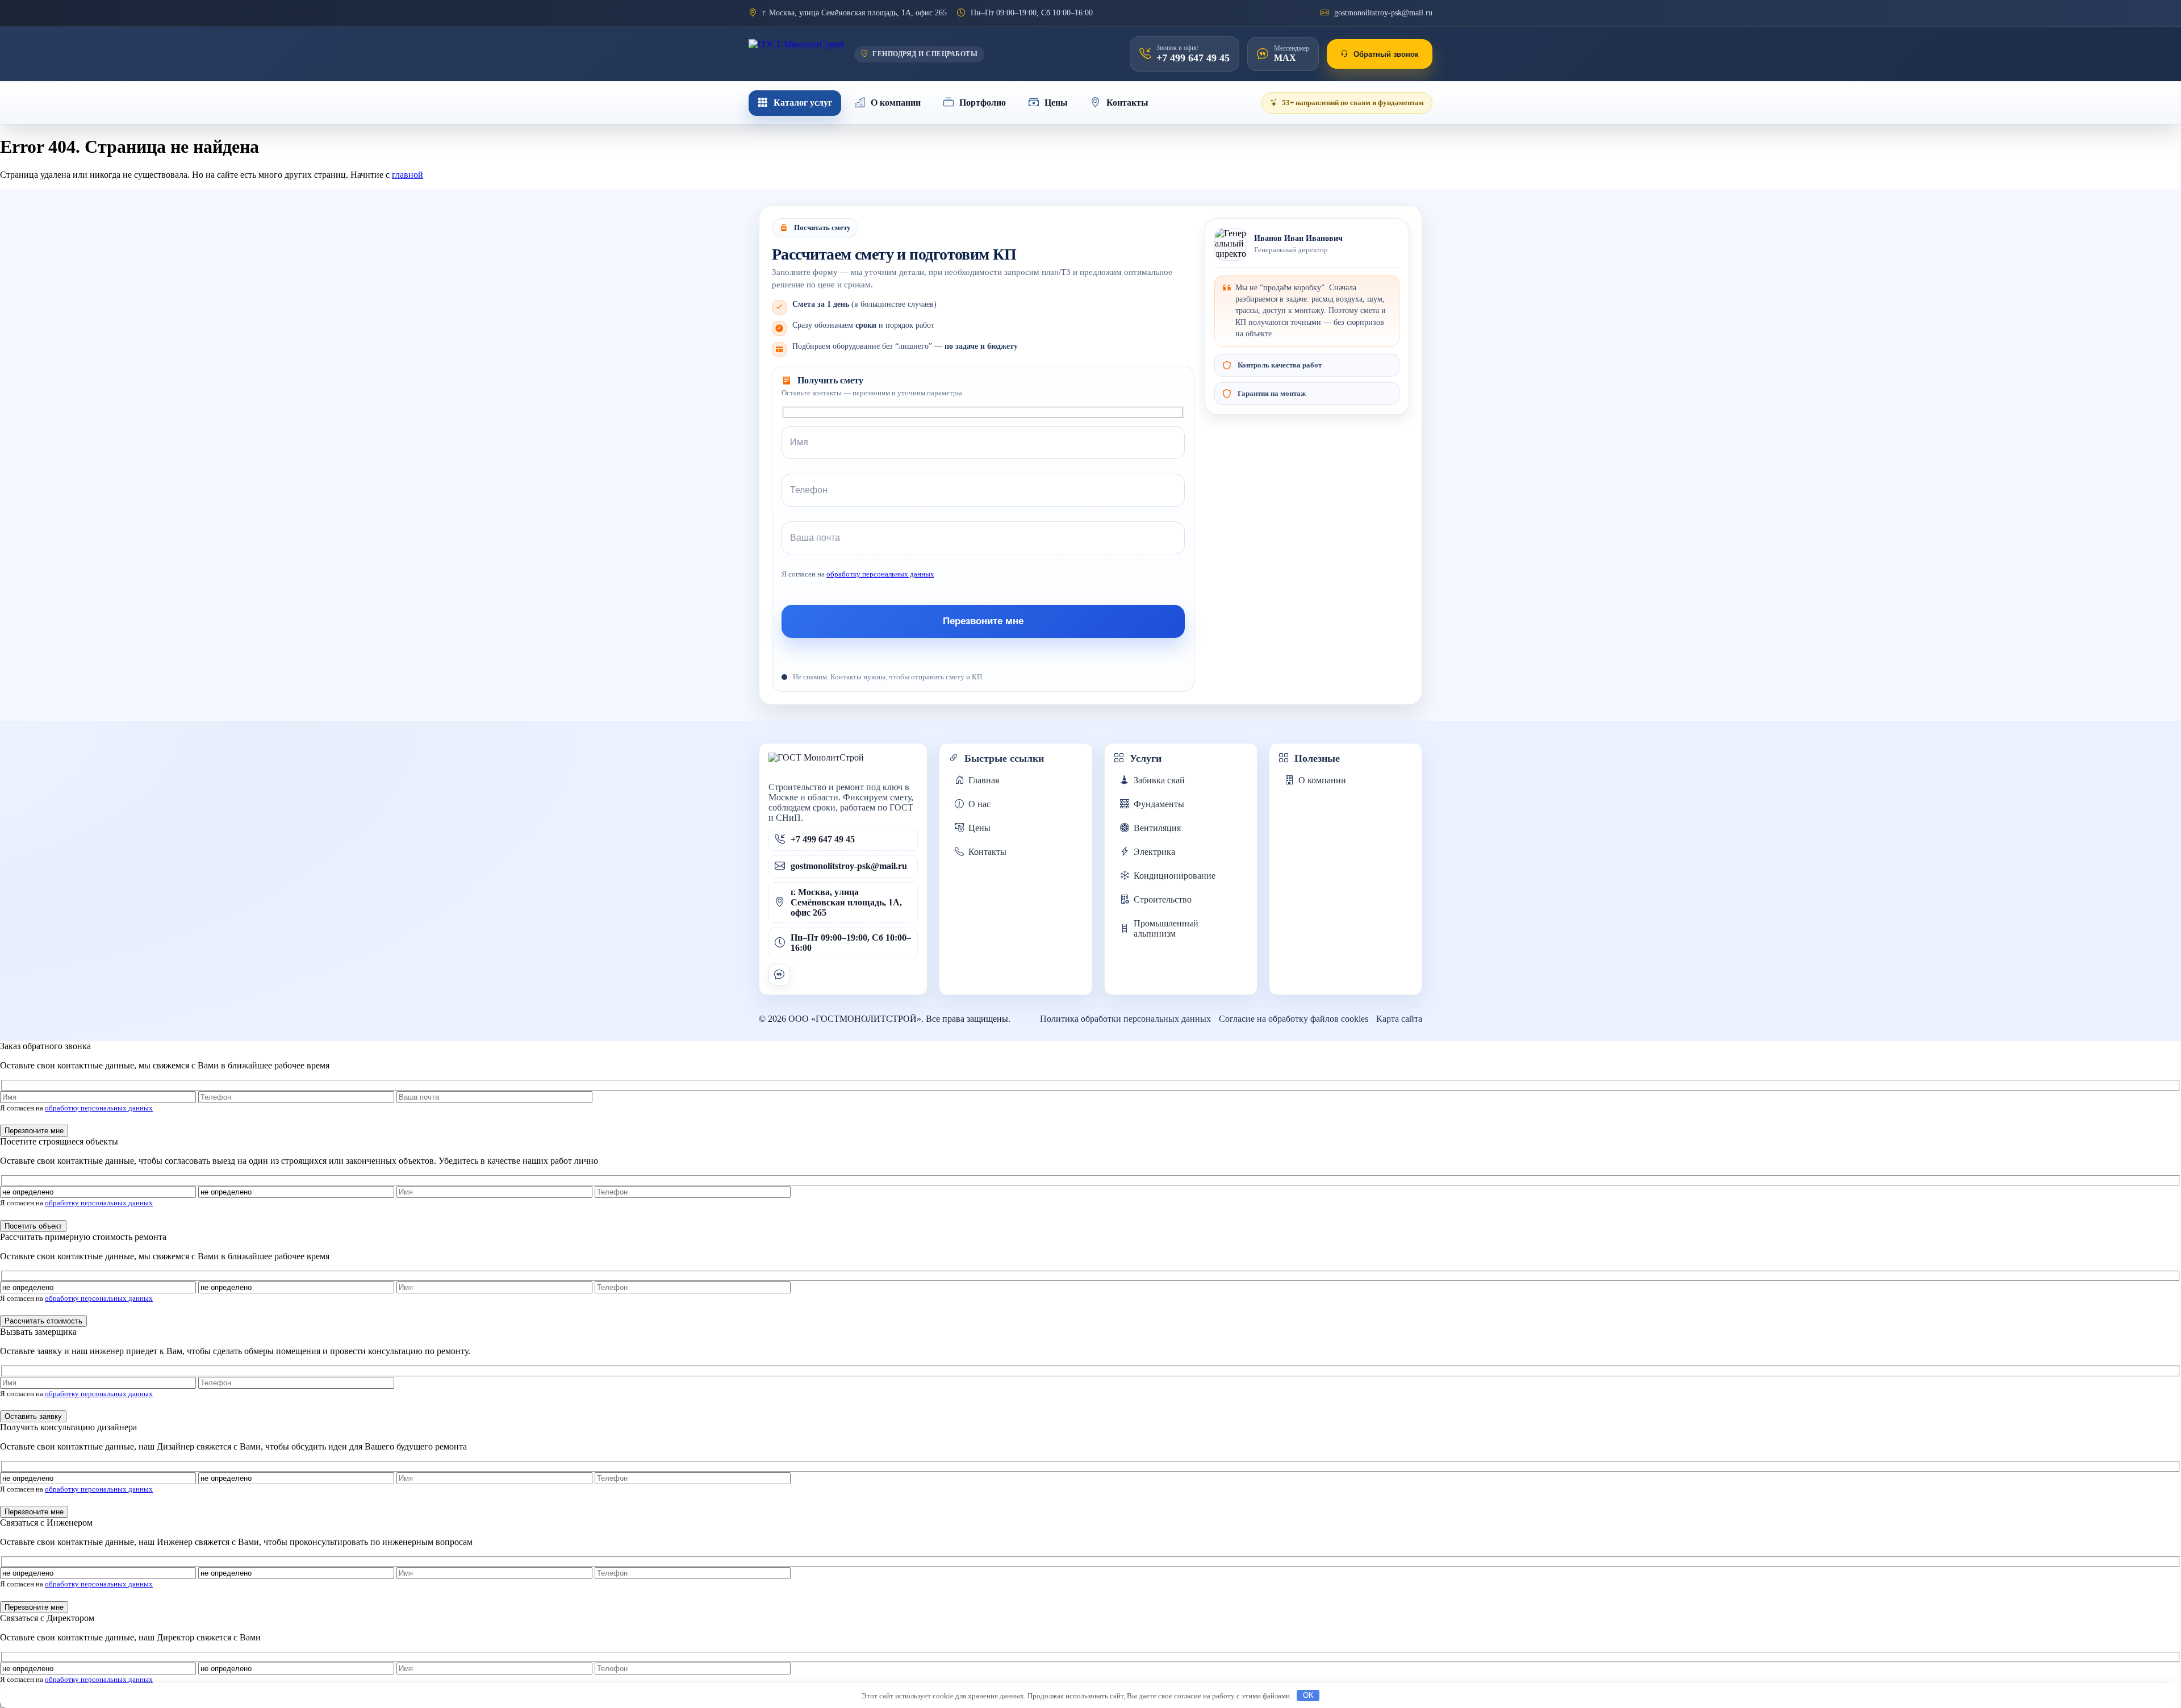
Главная (984, 780)
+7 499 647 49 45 (823, 839)
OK (1308, 1695)
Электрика (1154, 852)
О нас (979, 804)
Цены (1056, 103)
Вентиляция (1157, 828)
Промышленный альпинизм (1166, 928)
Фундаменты (1159, 804)
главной (408, 175)
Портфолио (983, 103)
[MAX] (779, 975)
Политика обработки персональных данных (1125, 1019)
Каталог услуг (803, 103)
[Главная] (796, 54)
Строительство (1163, 899)
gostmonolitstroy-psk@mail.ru (1383, 13)
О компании (896, 103)
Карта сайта (1399, 1019)
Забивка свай (1159, 780)
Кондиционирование (1175, 876)
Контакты (1127, 103)
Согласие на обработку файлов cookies (1294, 1019)
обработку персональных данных (880, 574)
